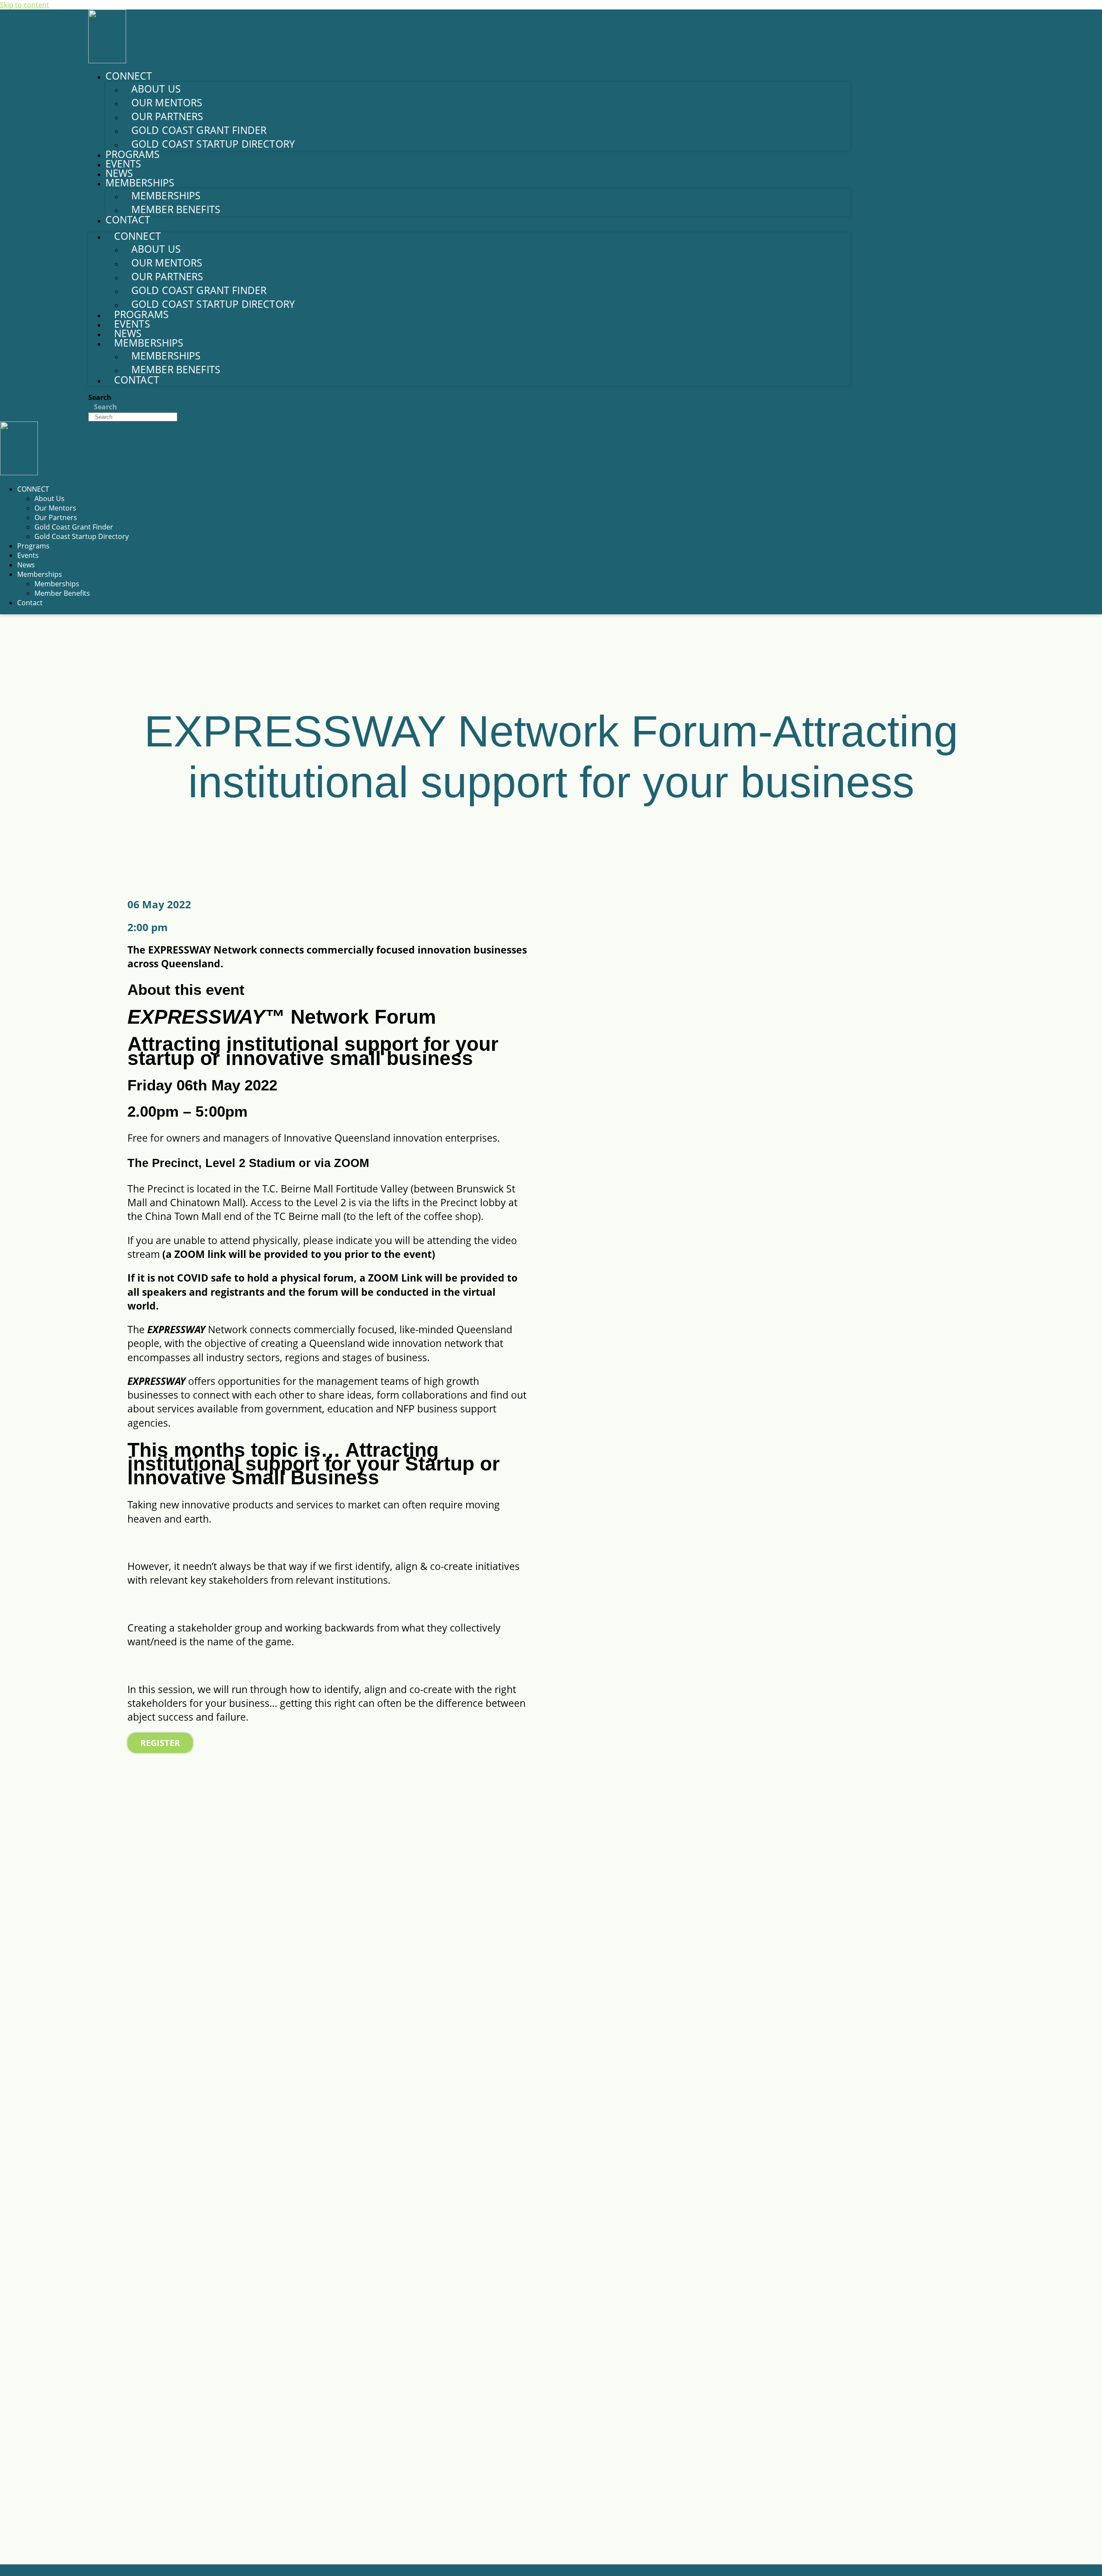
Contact (128, 220)
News (119, 173)
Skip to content (25, 5)
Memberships (166, 195)
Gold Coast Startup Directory (213, 144)
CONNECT (33, 489)
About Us (156, 89)
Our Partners (167, 116)
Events (123, 164)
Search (100, 397)
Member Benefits (176, 209)
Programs (133, 154)
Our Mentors (167, 102)
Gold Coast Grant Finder (199, 130)
